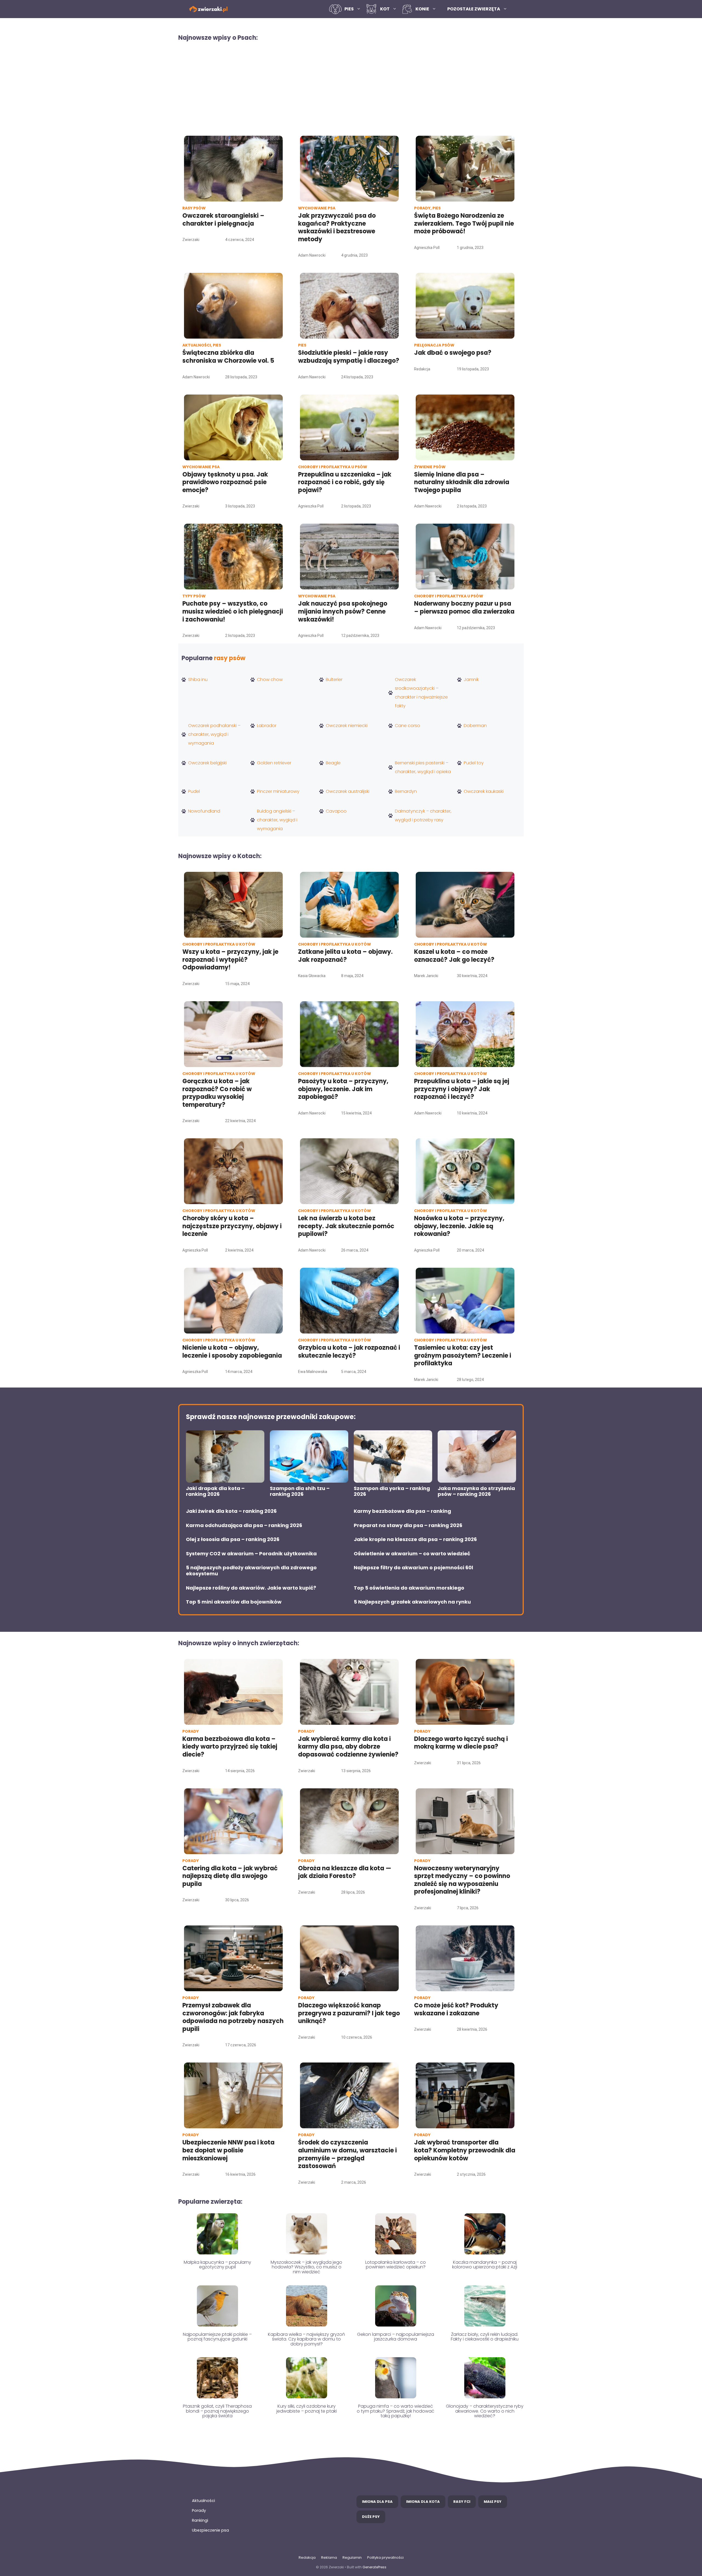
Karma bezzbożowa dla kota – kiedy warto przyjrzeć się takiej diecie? (230, 1747)
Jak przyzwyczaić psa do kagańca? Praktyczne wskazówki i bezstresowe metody (337, 227)
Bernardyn (406, 791)
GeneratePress (374, 2567)
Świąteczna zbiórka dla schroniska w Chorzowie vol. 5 (229, 357)
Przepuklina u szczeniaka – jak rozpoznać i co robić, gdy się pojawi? (345, 482)
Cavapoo (336, 811)
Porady (199, 2510)
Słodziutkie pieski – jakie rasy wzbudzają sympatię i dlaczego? (349, 357)
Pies (349, 9)
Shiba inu (198, 680)
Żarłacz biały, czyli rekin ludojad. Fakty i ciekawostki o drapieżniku (485, 2337)
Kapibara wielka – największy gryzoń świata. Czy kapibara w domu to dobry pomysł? (306, 2339)
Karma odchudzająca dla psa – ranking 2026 (244, 1525)
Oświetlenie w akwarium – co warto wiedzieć (412, 1554)
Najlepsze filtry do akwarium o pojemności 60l (413, 1568)
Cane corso (407, 726)
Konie (422, 9)
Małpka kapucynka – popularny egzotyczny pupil (217, 2265)
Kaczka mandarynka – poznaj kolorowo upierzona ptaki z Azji (485, 2265)
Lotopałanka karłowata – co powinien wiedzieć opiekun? (396, 2265)
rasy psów (230, 658)
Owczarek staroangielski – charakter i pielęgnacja (223, 220)
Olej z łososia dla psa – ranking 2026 (233, 1539)
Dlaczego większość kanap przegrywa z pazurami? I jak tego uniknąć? (349, 2013)
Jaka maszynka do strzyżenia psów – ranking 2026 (476, 1491)
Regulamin (352, 2557)
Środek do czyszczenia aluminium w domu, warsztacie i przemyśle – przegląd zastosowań (347, 2154)
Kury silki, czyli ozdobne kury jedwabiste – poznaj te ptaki (307, 2409)
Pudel (194, 791)
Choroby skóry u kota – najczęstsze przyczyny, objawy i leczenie (232, 1226)
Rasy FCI (462, 2502)
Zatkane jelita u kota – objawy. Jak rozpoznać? (345, 956)
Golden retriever (274, 763)
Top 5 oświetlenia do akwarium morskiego (409, 1588)
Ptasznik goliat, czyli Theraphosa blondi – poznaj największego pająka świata (217, 2411)
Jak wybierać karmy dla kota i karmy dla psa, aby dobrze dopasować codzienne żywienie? (348, 1747)
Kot (385, 9)
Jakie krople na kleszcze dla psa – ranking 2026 (415, 1539)
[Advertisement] (351, 88)
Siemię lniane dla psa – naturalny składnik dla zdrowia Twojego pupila (462, 482)
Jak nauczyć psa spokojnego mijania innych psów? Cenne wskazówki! (343, 611)
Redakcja (307, 2557)
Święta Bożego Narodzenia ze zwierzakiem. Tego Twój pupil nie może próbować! (464, 223)
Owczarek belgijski (207, 763)
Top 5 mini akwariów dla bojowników (234, 1602)
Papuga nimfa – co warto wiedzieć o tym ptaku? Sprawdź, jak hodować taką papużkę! (396, 2411)
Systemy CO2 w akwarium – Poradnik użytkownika (251, 1554)
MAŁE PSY (493, 2502)
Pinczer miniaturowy (278, 791)
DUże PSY (371, 2517)
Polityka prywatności (385, 2557)
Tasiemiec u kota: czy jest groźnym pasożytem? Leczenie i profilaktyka (463, 1355)
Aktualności (203, 2501)
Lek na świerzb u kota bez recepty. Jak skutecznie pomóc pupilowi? (346, 1226)
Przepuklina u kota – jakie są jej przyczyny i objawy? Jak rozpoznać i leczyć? (462, 1089)
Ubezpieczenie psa (210, 2530)
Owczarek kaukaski (484, 791)
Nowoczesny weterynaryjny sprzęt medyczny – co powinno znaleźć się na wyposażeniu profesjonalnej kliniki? (462, 1880)
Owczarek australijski (348, 791)
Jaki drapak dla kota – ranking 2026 (215, 1491)
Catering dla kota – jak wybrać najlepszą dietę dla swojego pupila (230, 1876)
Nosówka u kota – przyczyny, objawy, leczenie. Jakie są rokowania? (459, 1226)
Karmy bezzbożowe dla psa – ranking (402, 1511)
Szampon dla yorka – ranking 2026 (392, 1491)
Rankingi (200, 2520)
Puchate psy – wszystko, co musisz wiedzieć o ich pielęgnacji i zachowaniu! (233, 611)
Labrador (267, 726)
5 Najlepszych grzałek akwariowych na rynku (412, 1602)
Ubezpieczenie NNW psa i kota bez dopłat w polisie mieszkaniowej (228, 2150)
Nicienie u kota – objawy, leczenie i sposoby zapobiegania (232, 1352)
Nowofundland (204, 811)
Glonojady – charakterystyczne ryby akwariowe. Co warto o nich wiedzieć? (485, 2411)
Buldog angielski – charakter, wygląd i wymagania (277, 820)
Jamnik (471, 680)
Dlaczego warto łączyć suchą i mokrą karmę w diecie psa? (461, 1743)
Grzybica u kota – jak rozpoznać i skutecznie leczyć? (349, 1352)
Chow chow (270, 680)
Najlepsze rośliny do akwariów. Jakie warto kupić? (251, 1588)
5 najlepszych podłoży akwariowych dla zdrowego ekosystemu (251, 1571)
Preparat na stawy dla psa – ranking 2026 (408, 1525)
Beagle (333, 763)
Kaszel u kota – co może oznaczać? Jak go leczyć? (454, 956)
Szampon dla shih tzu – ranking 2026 (300, 1491)
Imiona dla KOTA (423, 2502)
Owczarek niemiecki (347, 726)
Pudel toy (474, 763)
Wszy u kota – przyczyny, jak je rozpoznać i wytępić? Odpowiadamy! (230, 960)
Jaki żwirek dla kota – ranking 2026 (231, 1511)
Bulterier (334, 680)
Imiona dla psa (377, 2502)
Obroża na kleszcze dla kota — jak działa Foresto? (345, 1872)
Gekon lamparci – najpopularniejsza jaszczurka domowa (396, 2337)
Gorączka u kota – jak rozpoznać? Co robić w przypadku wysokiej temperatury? (217, 1093)
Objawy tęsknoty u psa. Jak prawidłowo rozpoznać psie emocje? (225, 482)
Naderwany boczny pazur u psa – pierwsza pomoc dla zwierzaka (464, 608)
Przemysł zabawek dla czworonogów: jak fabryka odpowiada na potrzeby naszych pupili (233, 2017)
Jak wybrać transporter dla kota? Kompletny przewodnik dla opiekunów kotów (465, 2150)
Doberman (475, 726)
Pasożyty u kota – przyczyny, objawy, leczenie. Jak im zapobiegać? (343, 1089)
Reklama (329, 2557)
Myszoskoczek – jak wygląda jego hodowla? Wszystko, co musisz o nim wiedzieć (306, 2267)
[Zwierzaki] (208, 9)
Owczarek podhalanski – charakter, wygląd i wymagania (214, 734)
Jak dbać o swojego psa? (453, 353)
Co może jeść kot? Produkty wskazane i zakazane (456, 2009)
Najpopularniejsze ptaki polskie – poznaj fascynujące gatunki (217, 2337)
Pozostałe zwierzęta (474, 9)
